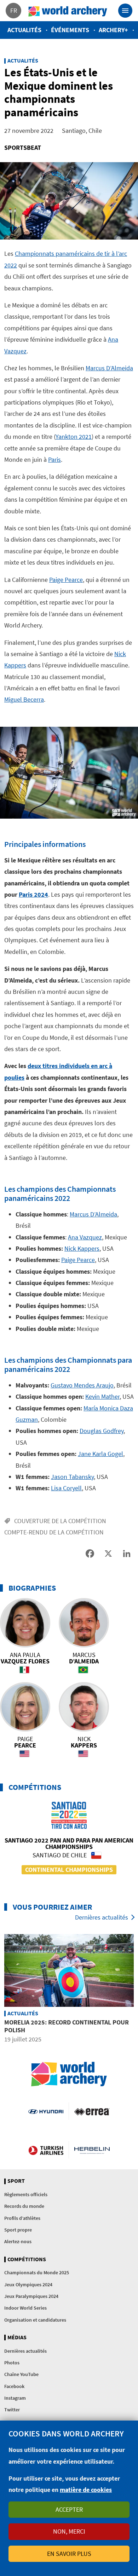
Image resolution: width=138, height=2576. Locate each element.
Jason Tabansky (72, 1477)
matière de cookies (86, 2490)
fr (14, 10)
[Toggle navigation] (125, 11)
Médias (17, 2338)
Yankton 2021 (74, 437)
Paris (54, 459)
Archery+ (113, 30)
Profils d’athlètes (22, 2218)
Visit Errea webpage (92, 2111)
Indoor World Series (25, 2308)
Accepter (69, 2509)
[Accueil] (68, 11)
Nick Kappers (82, 1248)
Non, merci (69, 2531)
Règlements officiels (26, 2194)
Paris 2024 (33, 894)
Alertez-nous (18, 2241)
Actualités (24, 30)
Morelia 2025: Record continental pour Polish (67, 2026)
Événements (70, 30)
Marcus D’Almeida (109, 368)
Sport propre (18, 2230)
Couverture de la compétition (60, 1521)
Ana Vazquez (85, 1237)
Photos (12, 2363)
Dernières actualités (102, 1917)
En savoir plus (69, 2554)
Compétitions (27, 2259)
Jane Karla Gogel (100, 1454)
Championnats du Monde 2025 (37, 2273)
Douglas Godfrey (102, 1431)
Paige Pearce (66, 580)
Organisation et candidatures (35, 2320)
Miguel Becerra (24, 699)
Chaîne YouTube (21, 2374)
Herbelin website (92, 2150)
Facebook (14, 2386)
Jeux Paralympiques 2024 (31, 2296)
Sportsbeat (23, 148)
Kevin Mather (102, 1396)
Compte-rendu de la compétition (54, 1532)
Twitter (12, 2410)
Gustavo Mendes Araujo (82, 1385)
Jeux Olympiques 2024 (28, 2285)
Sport (16, 2181)
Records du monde (24, 2206)
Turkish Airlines (46, 2150)
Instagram (15, 2398)
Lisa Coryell (66, 1488)
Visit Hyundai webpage (46, 2111)
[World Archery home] (69, 2074)
